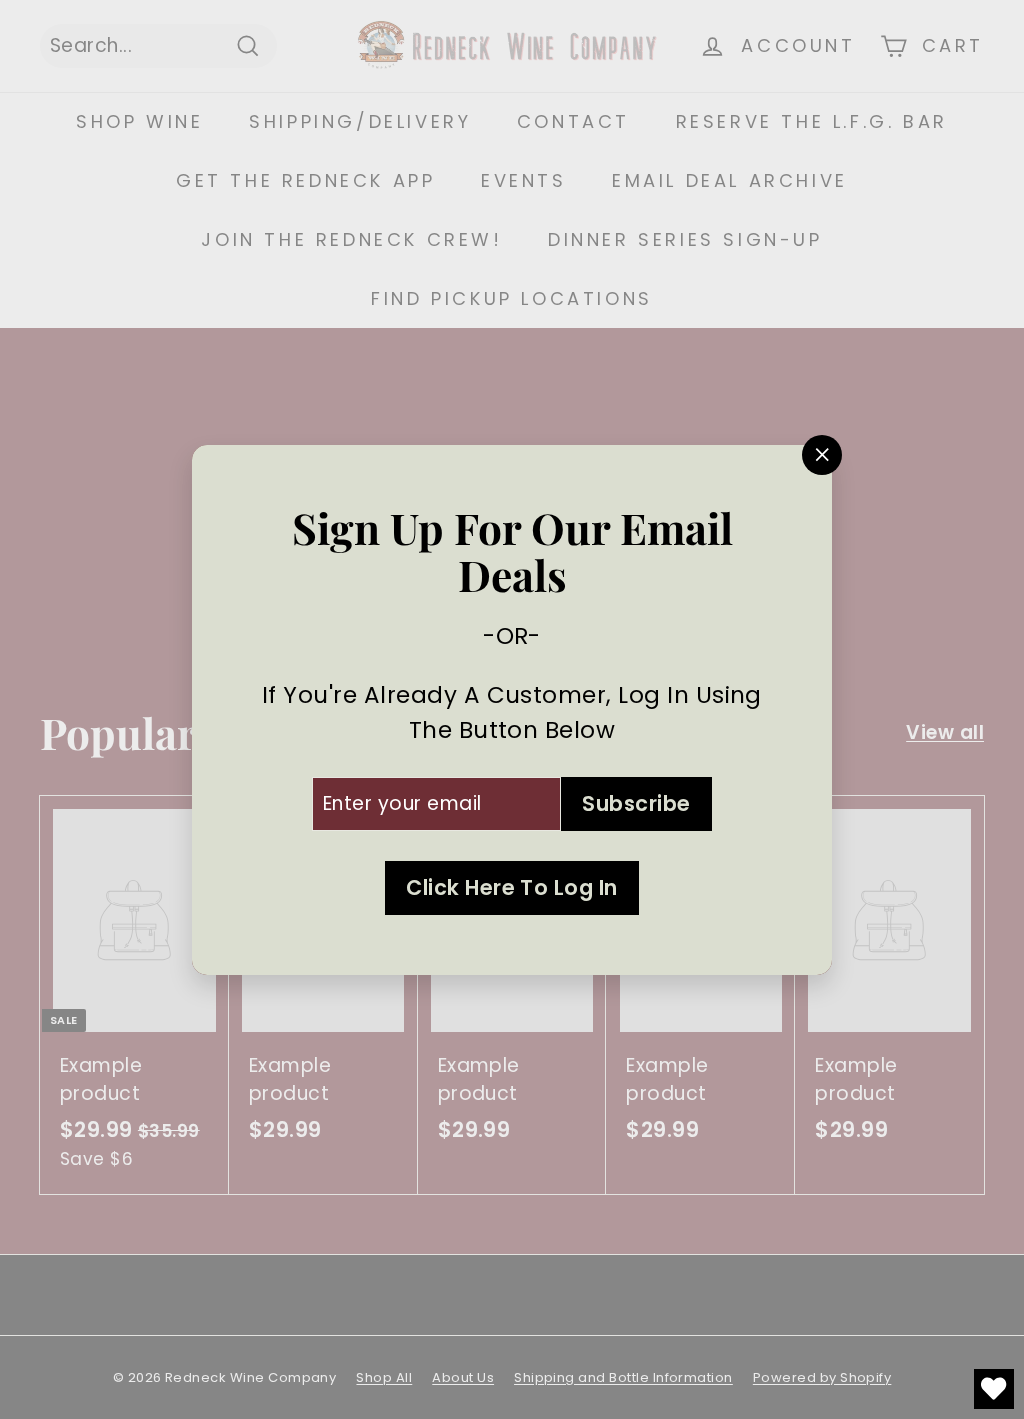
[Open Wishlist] (994, 1389)
